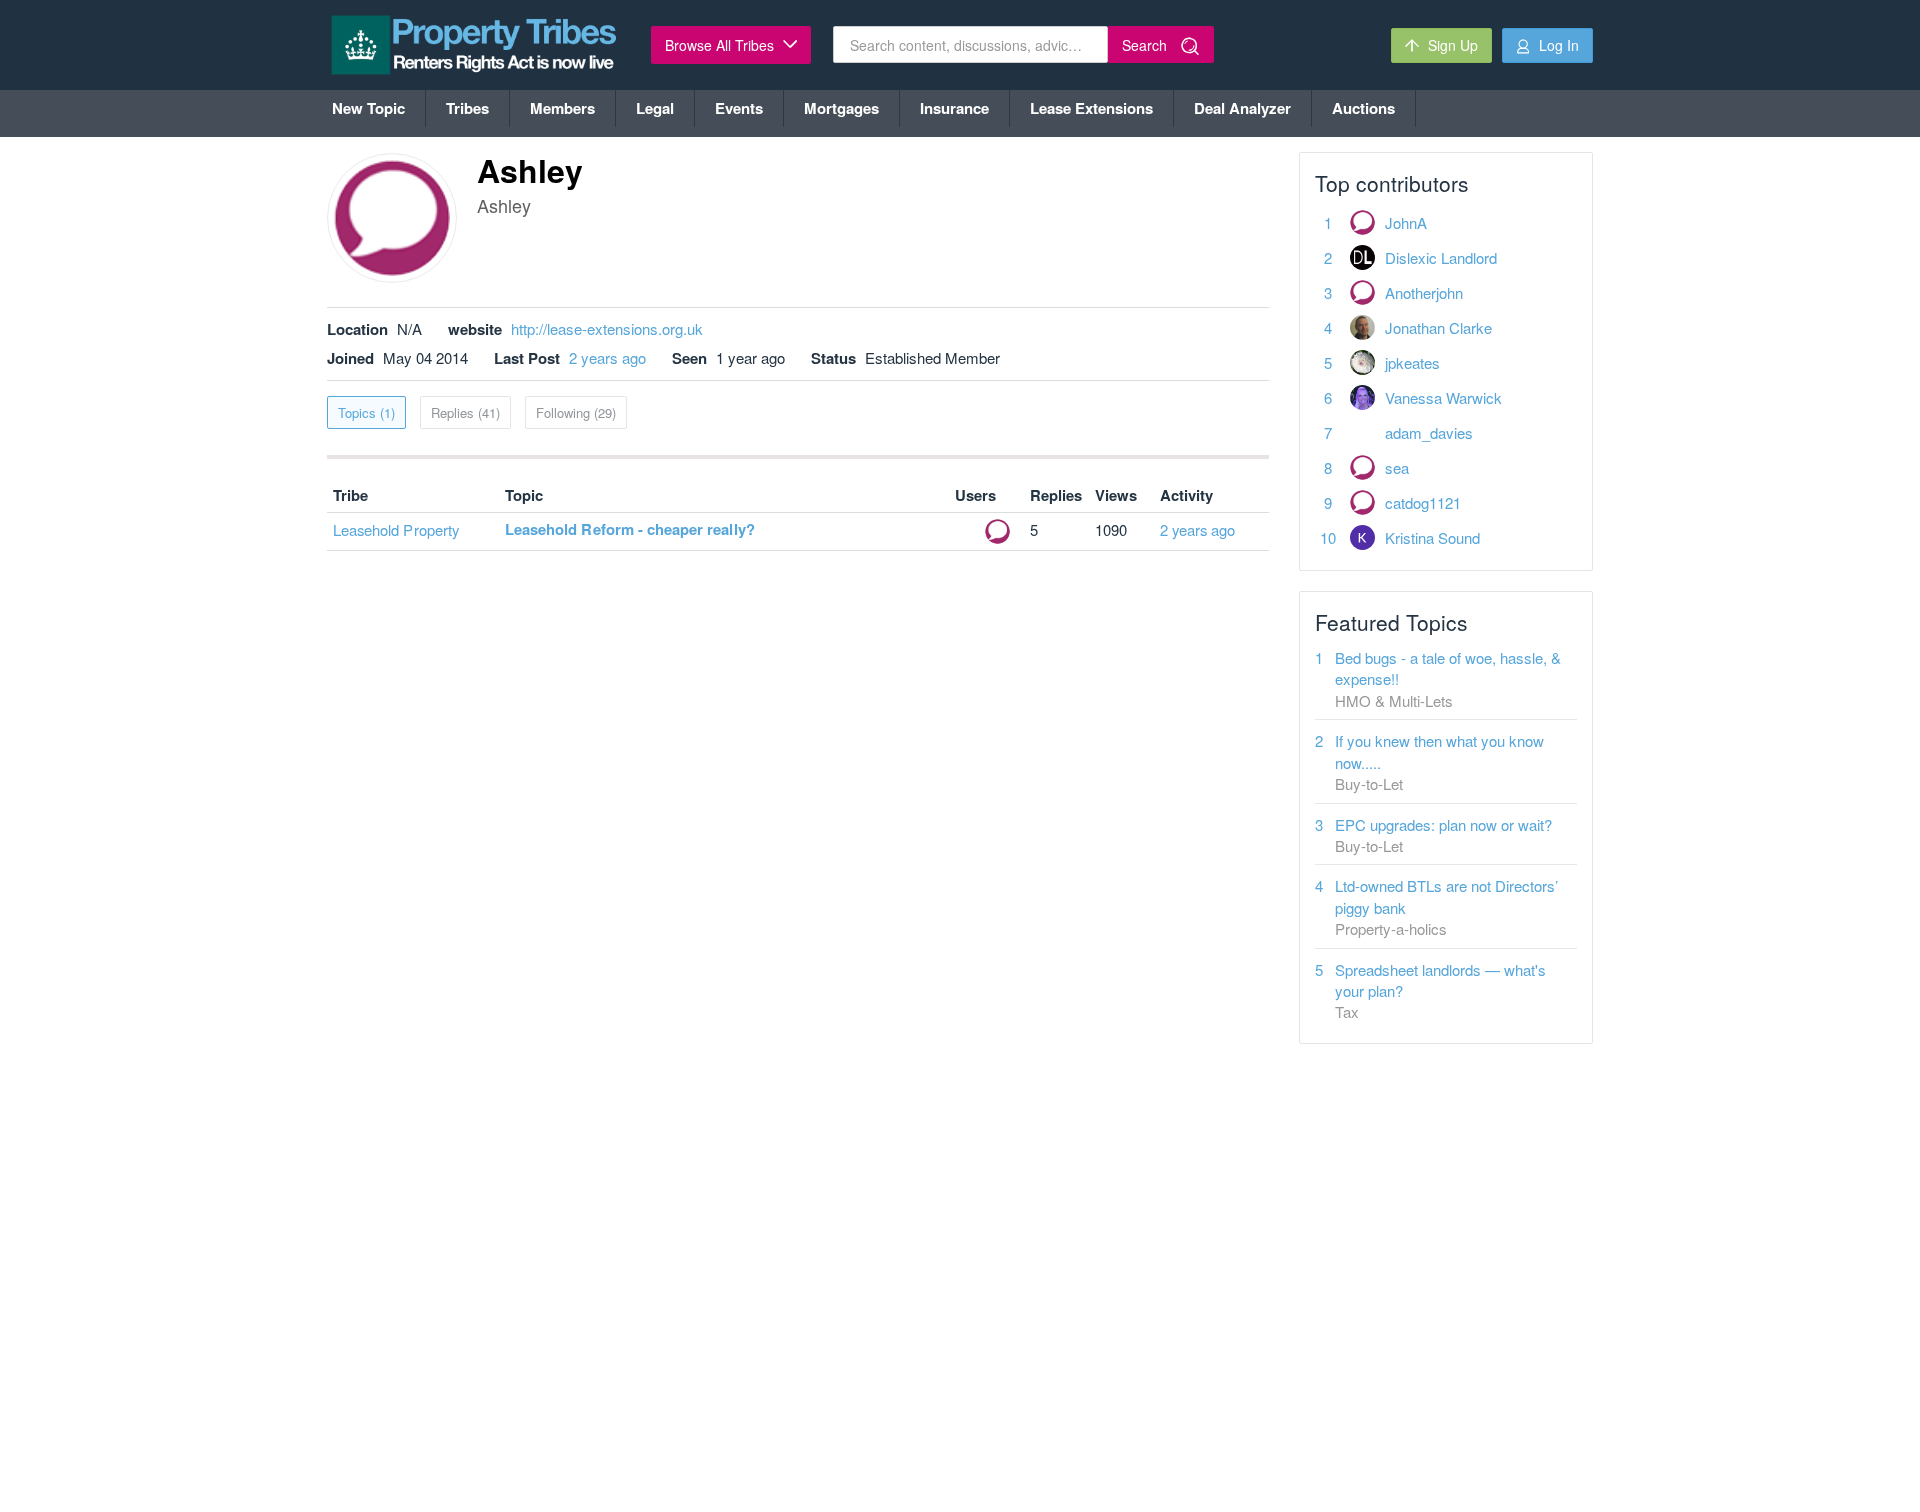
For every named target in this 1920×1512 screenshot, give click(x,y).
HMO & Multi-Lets (1394, 700)
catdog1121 (1423, 502)
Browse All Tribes (721, 45)
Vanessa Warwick (1443, 397)
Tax (1347, 1011)
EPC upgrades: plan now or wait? (1443, 824)
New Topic (368, 108)
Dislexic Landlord (1441, 257)
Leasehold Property (396, 529)
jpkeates (1412, 362)
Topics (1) (366, 412)
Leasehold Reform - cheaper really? (630, 529)
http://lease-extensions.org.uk (607, 328)
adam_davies (1429, 432)
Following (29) (576, 412)
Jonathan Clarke (1438, 327)
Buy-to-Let (1369, 783)
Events (739, 108)
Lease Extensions (1091, 108)
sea (1397, 467)
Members (562, 108)
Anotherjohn (1424, 292)
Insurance (954, 108)
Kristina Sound (1432, 537)
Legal (655, 108)
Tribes (467, 108)
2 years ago (607, 357)
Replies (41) (465, 412)
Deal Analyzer (1242, 108)
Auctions (1363, 108)
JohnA (1406, 222)
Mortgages (841, 108)
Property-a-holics (1391, 928)
